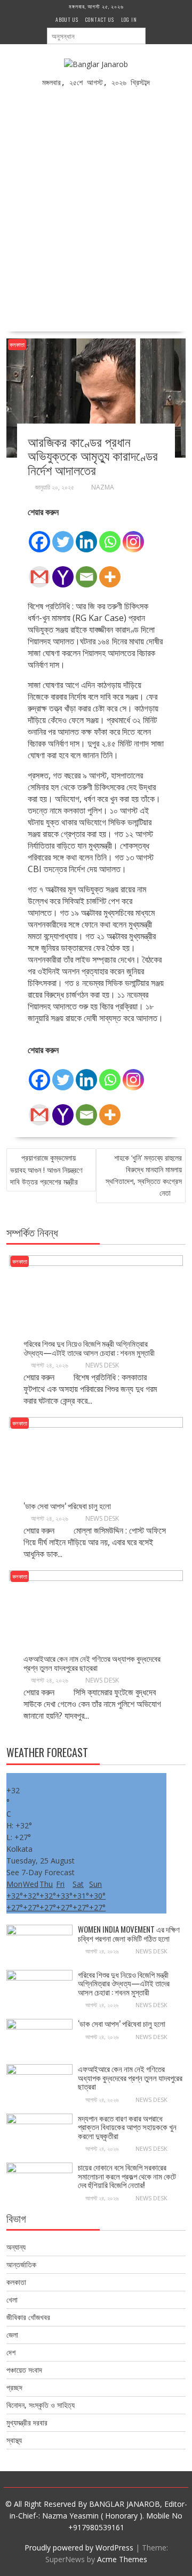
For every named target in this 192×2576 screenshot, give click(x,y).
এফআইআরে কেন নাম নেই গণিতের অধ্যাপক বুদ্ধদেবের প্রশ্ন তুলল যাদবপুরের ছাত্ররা (92, 1663)
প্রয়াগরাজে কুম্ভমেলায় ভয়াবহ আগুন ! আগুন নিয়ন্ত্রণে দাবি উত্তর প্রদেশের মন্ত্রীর (46, 1170)
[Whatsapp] (110, 536)
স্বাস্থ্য (14, 2440)
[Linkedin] (86, 536)
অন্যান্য (16, 2247)
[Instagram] (133, 536)
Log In (129, 19)
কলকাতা (17, 345)
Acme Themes (122, 2559)
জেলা (12, 2335)
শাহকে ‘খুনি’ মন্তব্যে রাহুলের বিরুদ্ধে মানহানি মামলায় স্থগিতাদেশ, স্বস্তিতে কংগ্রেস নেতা (144, 1175)
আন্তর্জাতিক (21, 2264)
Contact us (100, 19)
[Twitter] (63, 536)
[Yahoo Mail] (63, 571)
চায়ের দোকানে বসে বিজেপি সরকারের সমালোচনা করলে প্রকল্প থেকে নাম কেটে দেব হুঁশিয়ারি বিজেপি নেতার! (127, 2176)
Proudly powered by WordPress (79, 2548)
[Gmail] (39, 571)
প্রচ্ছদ (14, 2387)
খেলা (12, 2300)
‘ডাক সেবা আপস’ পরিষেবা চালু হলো (68, 1505)
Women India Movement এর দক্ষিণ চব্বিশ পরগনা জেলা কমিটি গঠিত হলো (129, 1933)
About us (67, 19)
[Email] (86, 571)
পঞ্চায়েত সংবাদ (24, 2370)
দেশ (11, 2352)
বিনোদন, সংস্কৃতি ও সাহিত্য (41, 2405)
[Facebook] (39, 536)
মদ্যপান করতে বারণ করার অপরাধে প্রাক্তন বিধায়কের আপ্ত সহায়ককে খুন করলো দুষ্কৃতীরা (127, 2127)
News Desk (102, 1365)
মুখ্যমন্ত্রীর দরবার (27, 2422)
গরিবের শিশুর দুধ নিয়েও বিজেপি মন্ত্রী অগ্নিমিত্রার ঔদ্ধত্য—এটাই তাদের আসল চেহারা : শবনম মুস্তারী (90, 1348)
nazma (103, 487)
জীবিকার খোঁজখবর (28, 2317)
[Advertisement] (96, 203)
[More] (110, 571)
